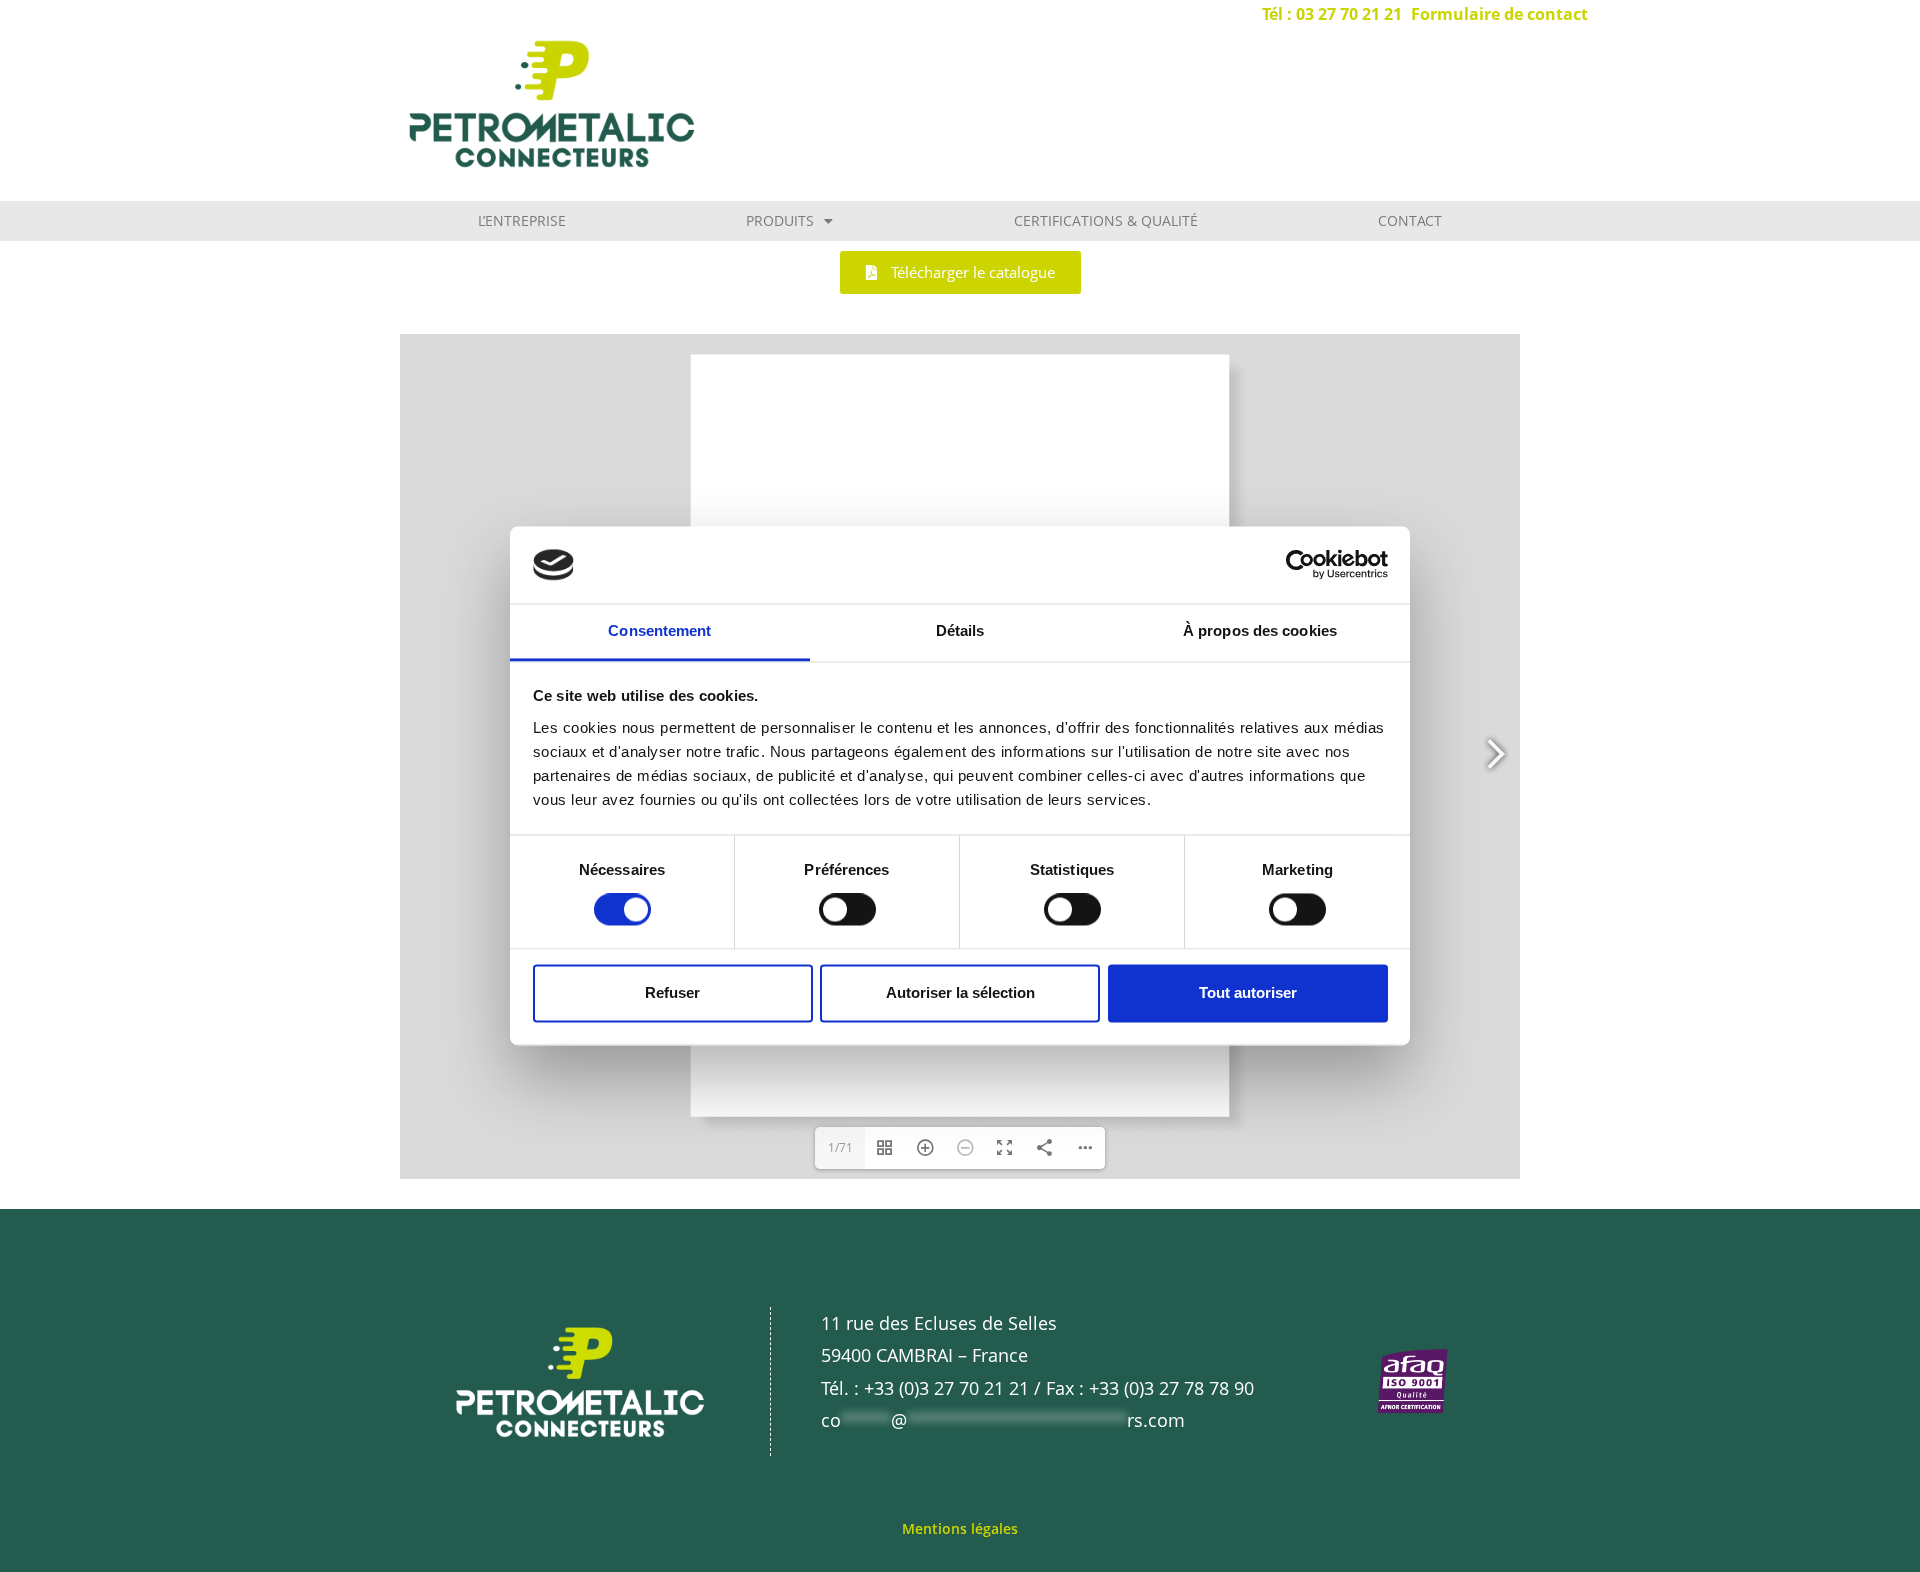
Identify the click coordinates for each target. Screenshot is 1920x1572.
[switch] (847, 910)
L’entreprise (522, 220)
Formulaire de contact (1499, 14)
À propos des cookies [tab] (1260, 630)
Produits (780, 220)
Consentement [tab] (659, 630)
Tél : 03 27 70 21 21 (1332, 14)
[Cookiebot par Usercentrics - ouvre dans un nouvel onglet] (1300, 565)
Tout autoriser (1248, 992)
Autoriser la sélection (960, 992)
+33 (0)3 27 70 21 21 (946, 1388)
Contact (1410, 220)
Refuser (672, 992)
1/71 (840, 1147)
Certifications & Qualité (1106, 220)
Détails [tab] (960, 630)
